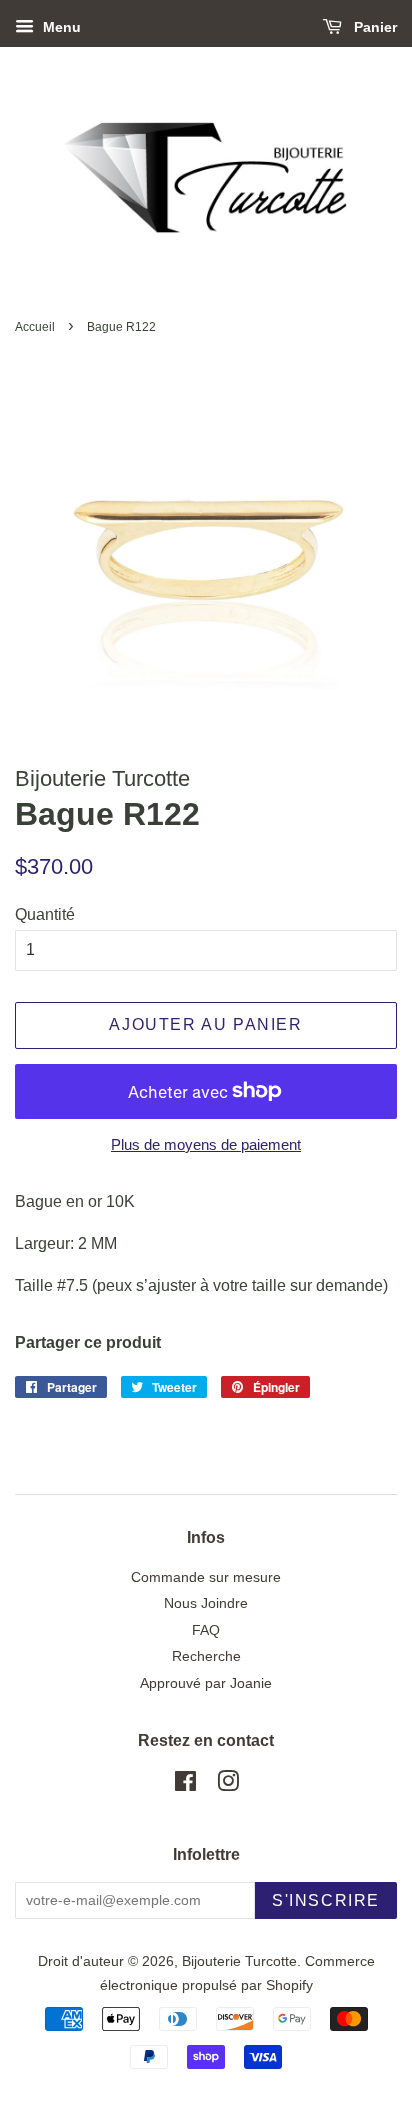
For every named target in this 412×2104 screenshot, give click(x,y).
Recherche (206, 1656)
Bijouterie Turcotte (239, 1961)
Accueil (35, 327)
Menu (60, 27)
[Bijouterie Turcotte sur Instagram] (228, 1785)
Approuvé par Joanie (206, 1683)
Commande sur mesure (206, 1577)
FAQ (206, 1630)
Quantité (45, 914)
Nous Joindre (206, 1603)
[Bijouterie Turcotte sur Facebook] (185, 1785)
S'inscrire (326, 1900)
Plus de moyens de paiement (206, 1144)
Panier (373, 27)
